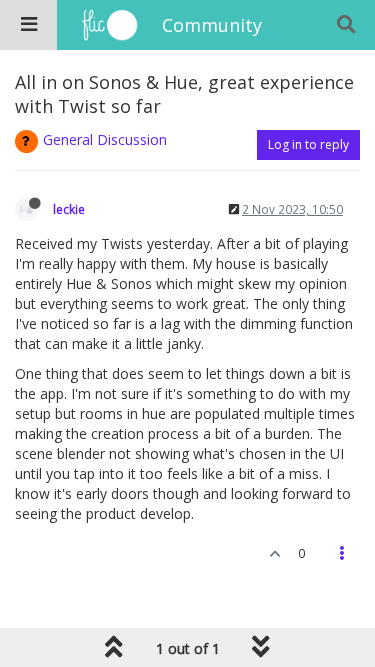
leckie (69, 209)
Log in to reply (308, 144)
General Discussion (105, 139)
